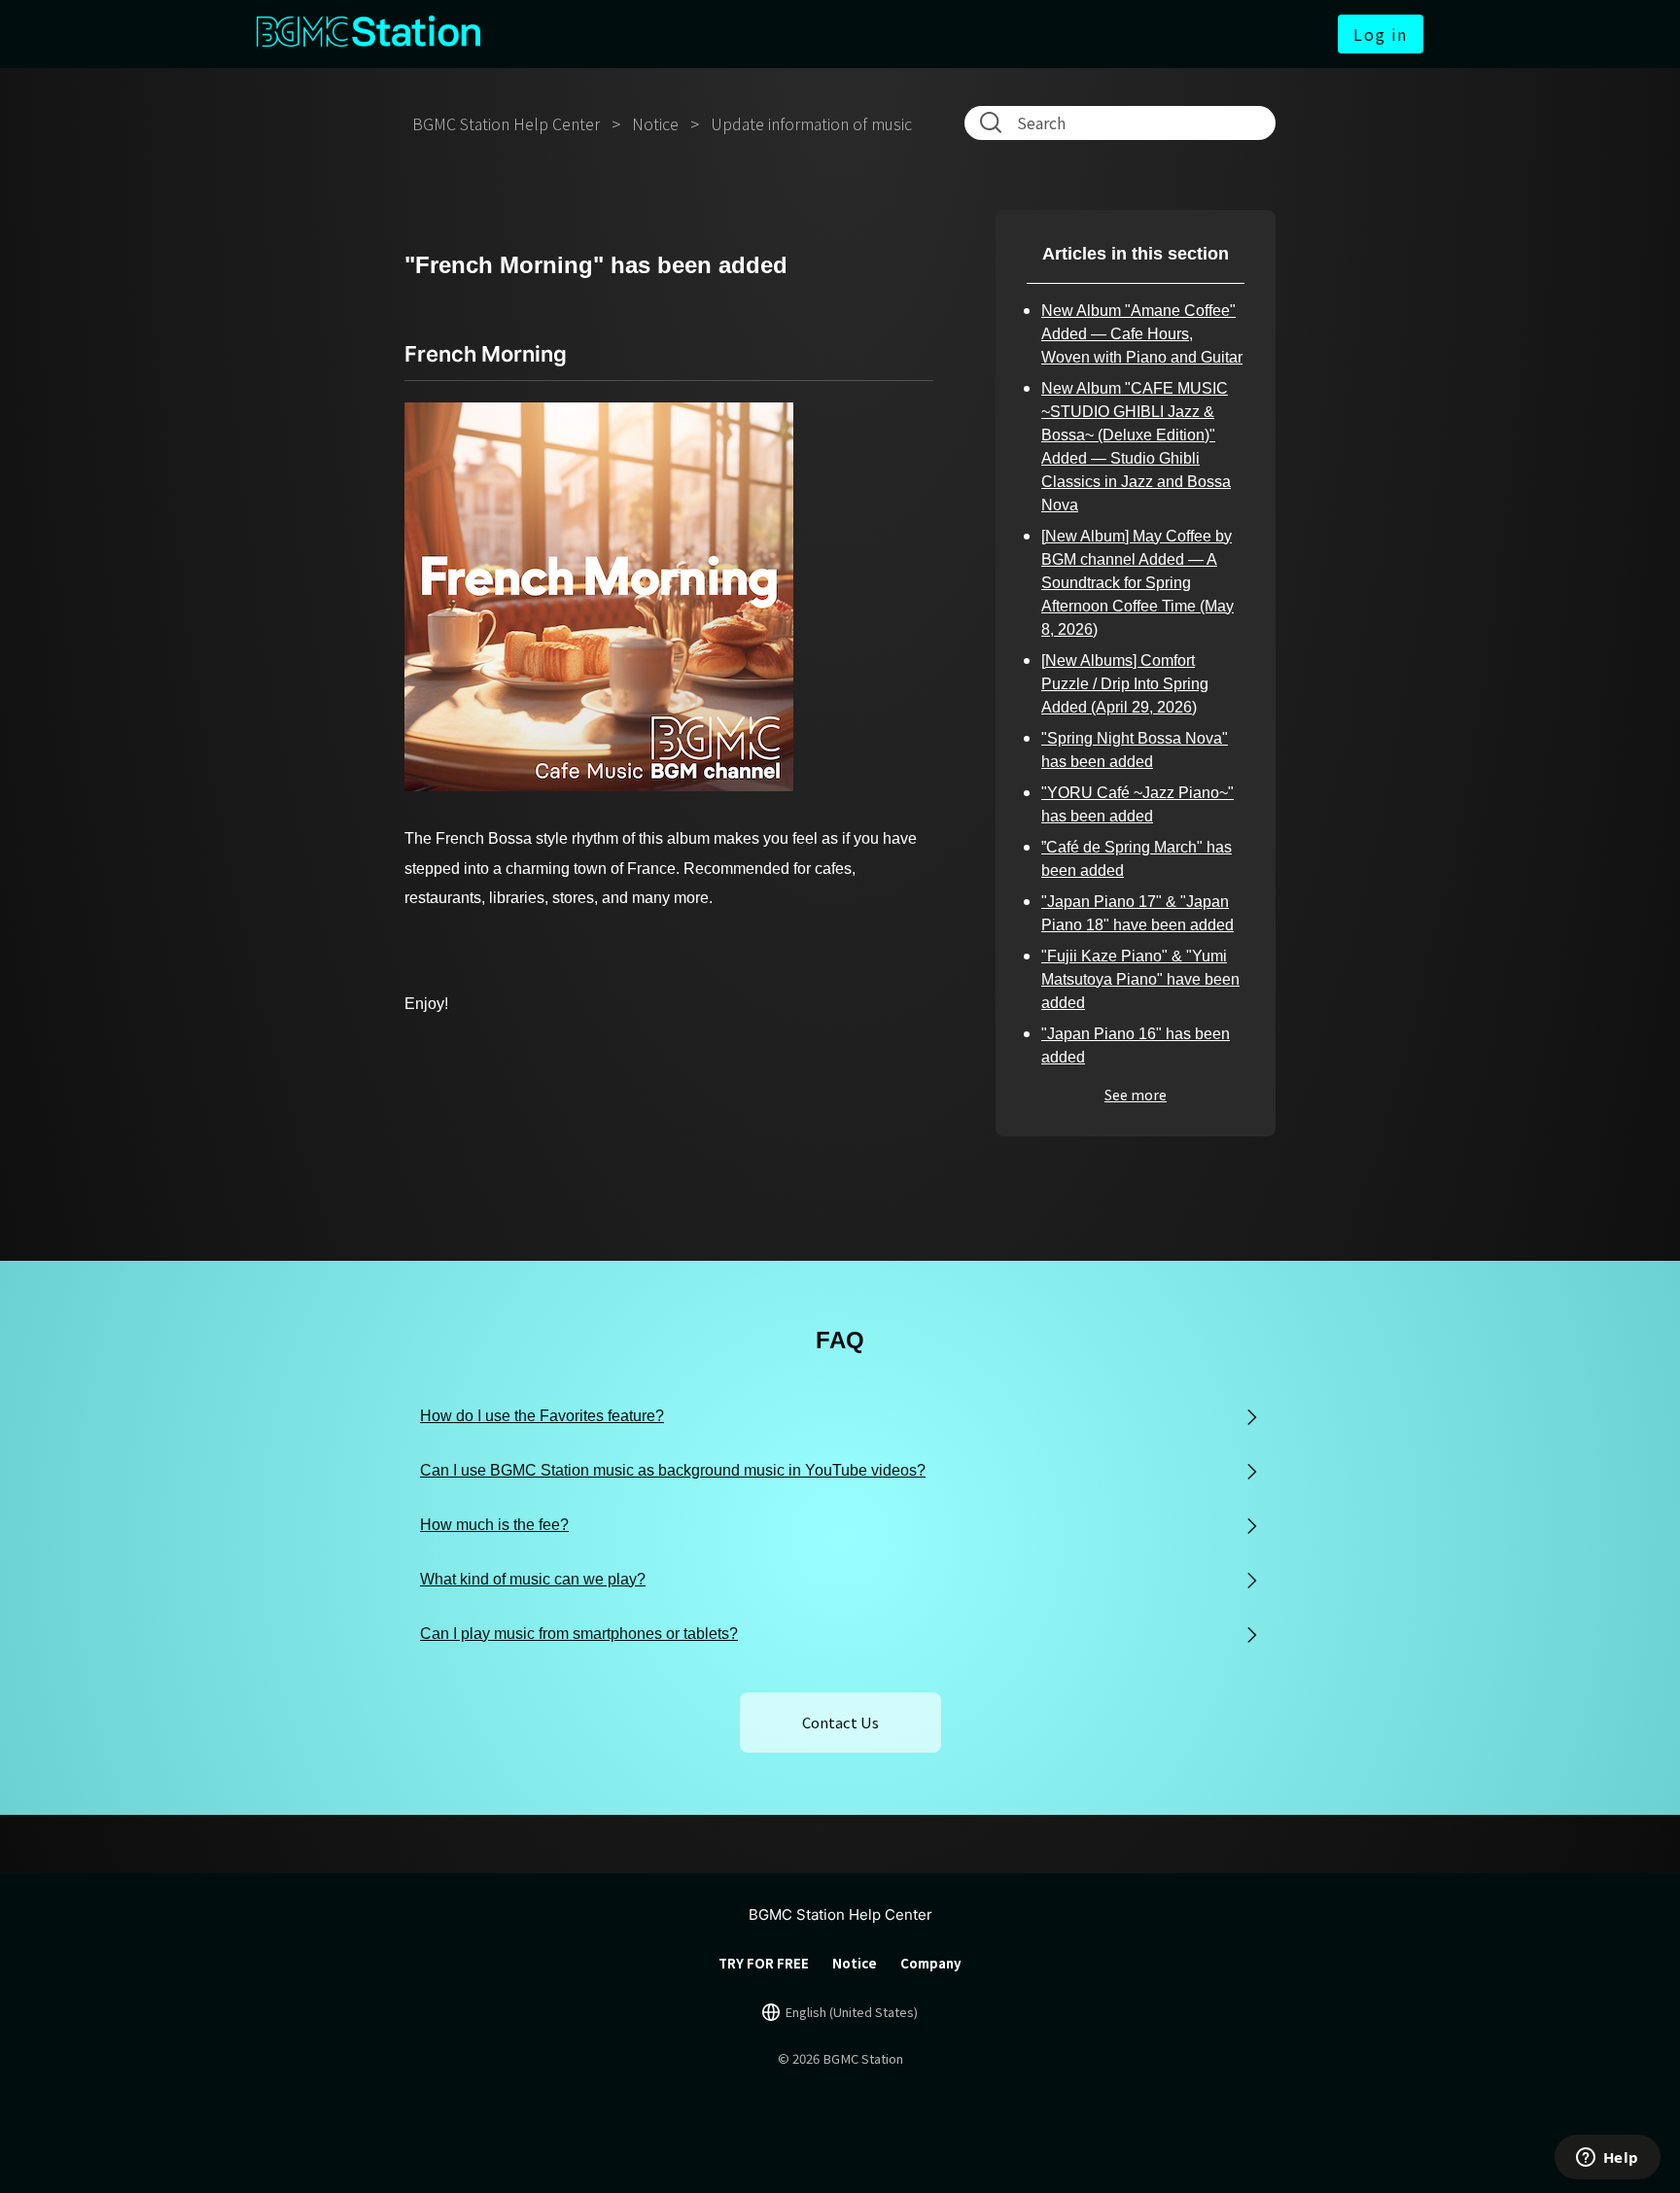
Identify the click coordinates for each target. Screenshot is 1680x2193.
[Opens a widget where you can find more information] (1607, 2159)
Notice (655, 123)
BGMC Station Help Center (506, 123)
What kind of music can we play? (533, 1579)
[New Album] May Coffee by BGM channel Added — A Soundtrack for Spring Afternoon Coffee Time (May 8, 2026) (1137, 583)
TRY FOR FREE (764, 1963)
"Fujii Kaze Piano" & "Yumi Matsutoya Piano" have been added (1140, 979)
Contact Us (840, 1722)
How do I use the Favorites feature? (542, 1416)
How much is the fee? (494, 1525)
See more (1136, 1095)
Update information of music (811, 123)
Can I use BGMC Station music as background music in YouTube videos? (673, 1470)
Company (931, 1963)
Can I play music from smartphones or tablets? (579, 1634)
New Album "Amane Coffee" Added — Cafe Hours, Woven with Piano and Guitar (1142, 334)
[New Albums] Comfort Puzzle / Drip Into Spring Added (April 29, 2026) (1125, 684)
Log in (1381, 34)
